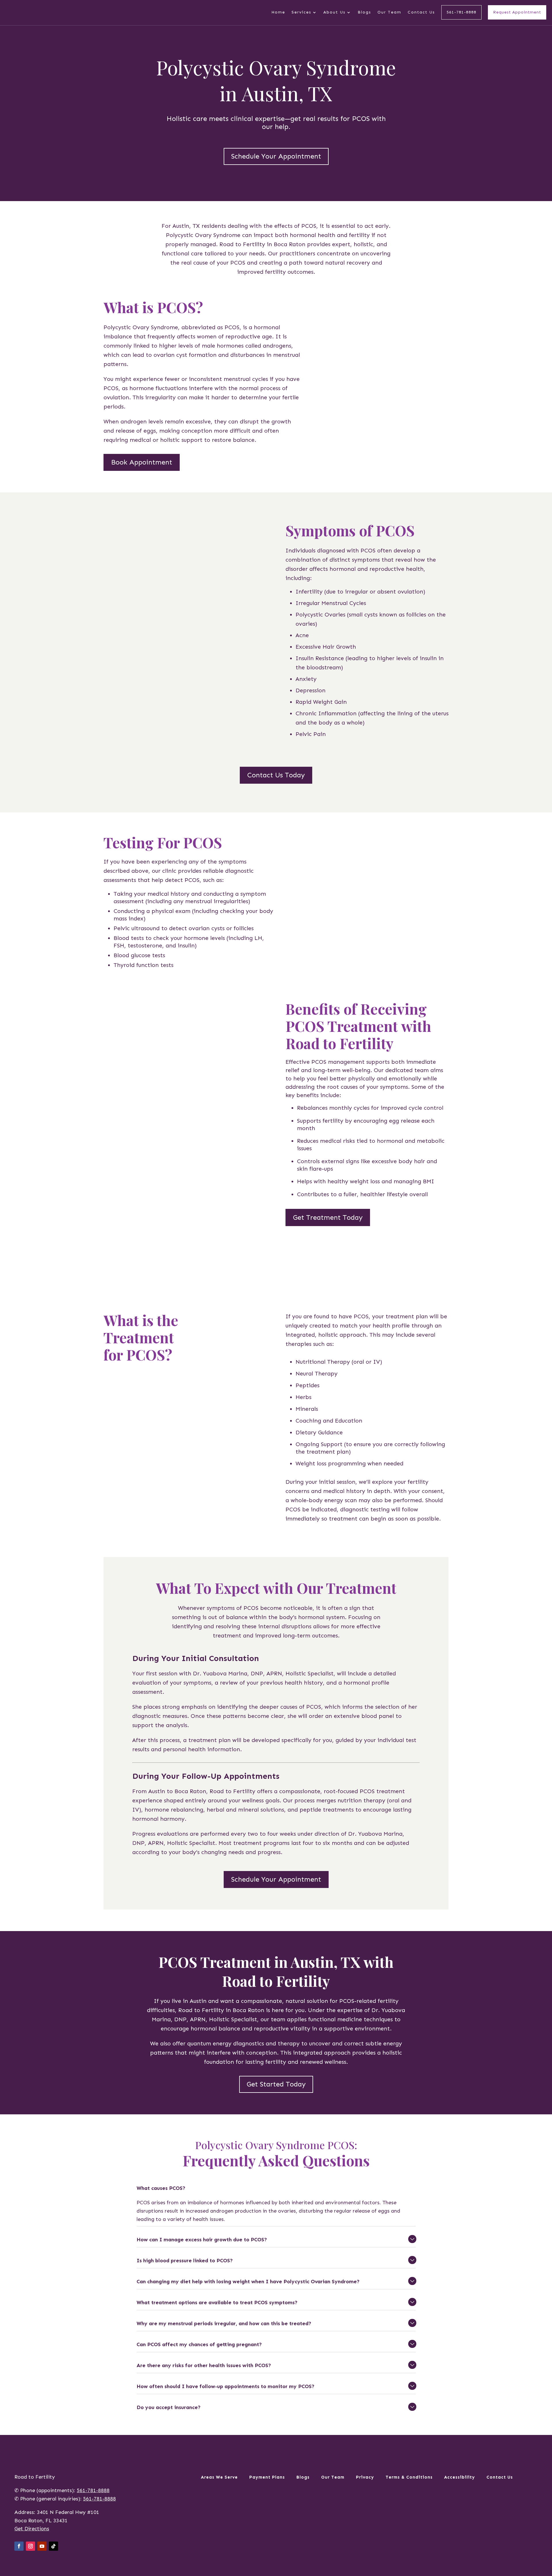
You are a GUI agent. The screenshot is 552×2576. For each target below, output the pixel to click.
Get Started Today (276, 2084)
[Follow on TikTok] (53, 2546)
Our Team (389, 12)
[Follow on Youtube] (42, 2546)
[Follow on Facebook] (19, 2546)
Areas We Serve (219, 2477)
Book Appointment (142, 462)
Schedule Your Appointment (276, 156)
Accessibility (460, 2477)
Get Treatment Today (328, 1217)
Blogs (364, 12)
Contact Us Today (276, 775)
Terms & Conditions (409, 2477)
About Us (335, 12)
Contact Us (421, 12)
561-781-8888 (461, 12)
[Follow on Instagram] (30, 2546)
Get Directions (32, 2529)
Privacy (365, 2477)
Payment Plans (267, 2477)
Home (278, 12)
